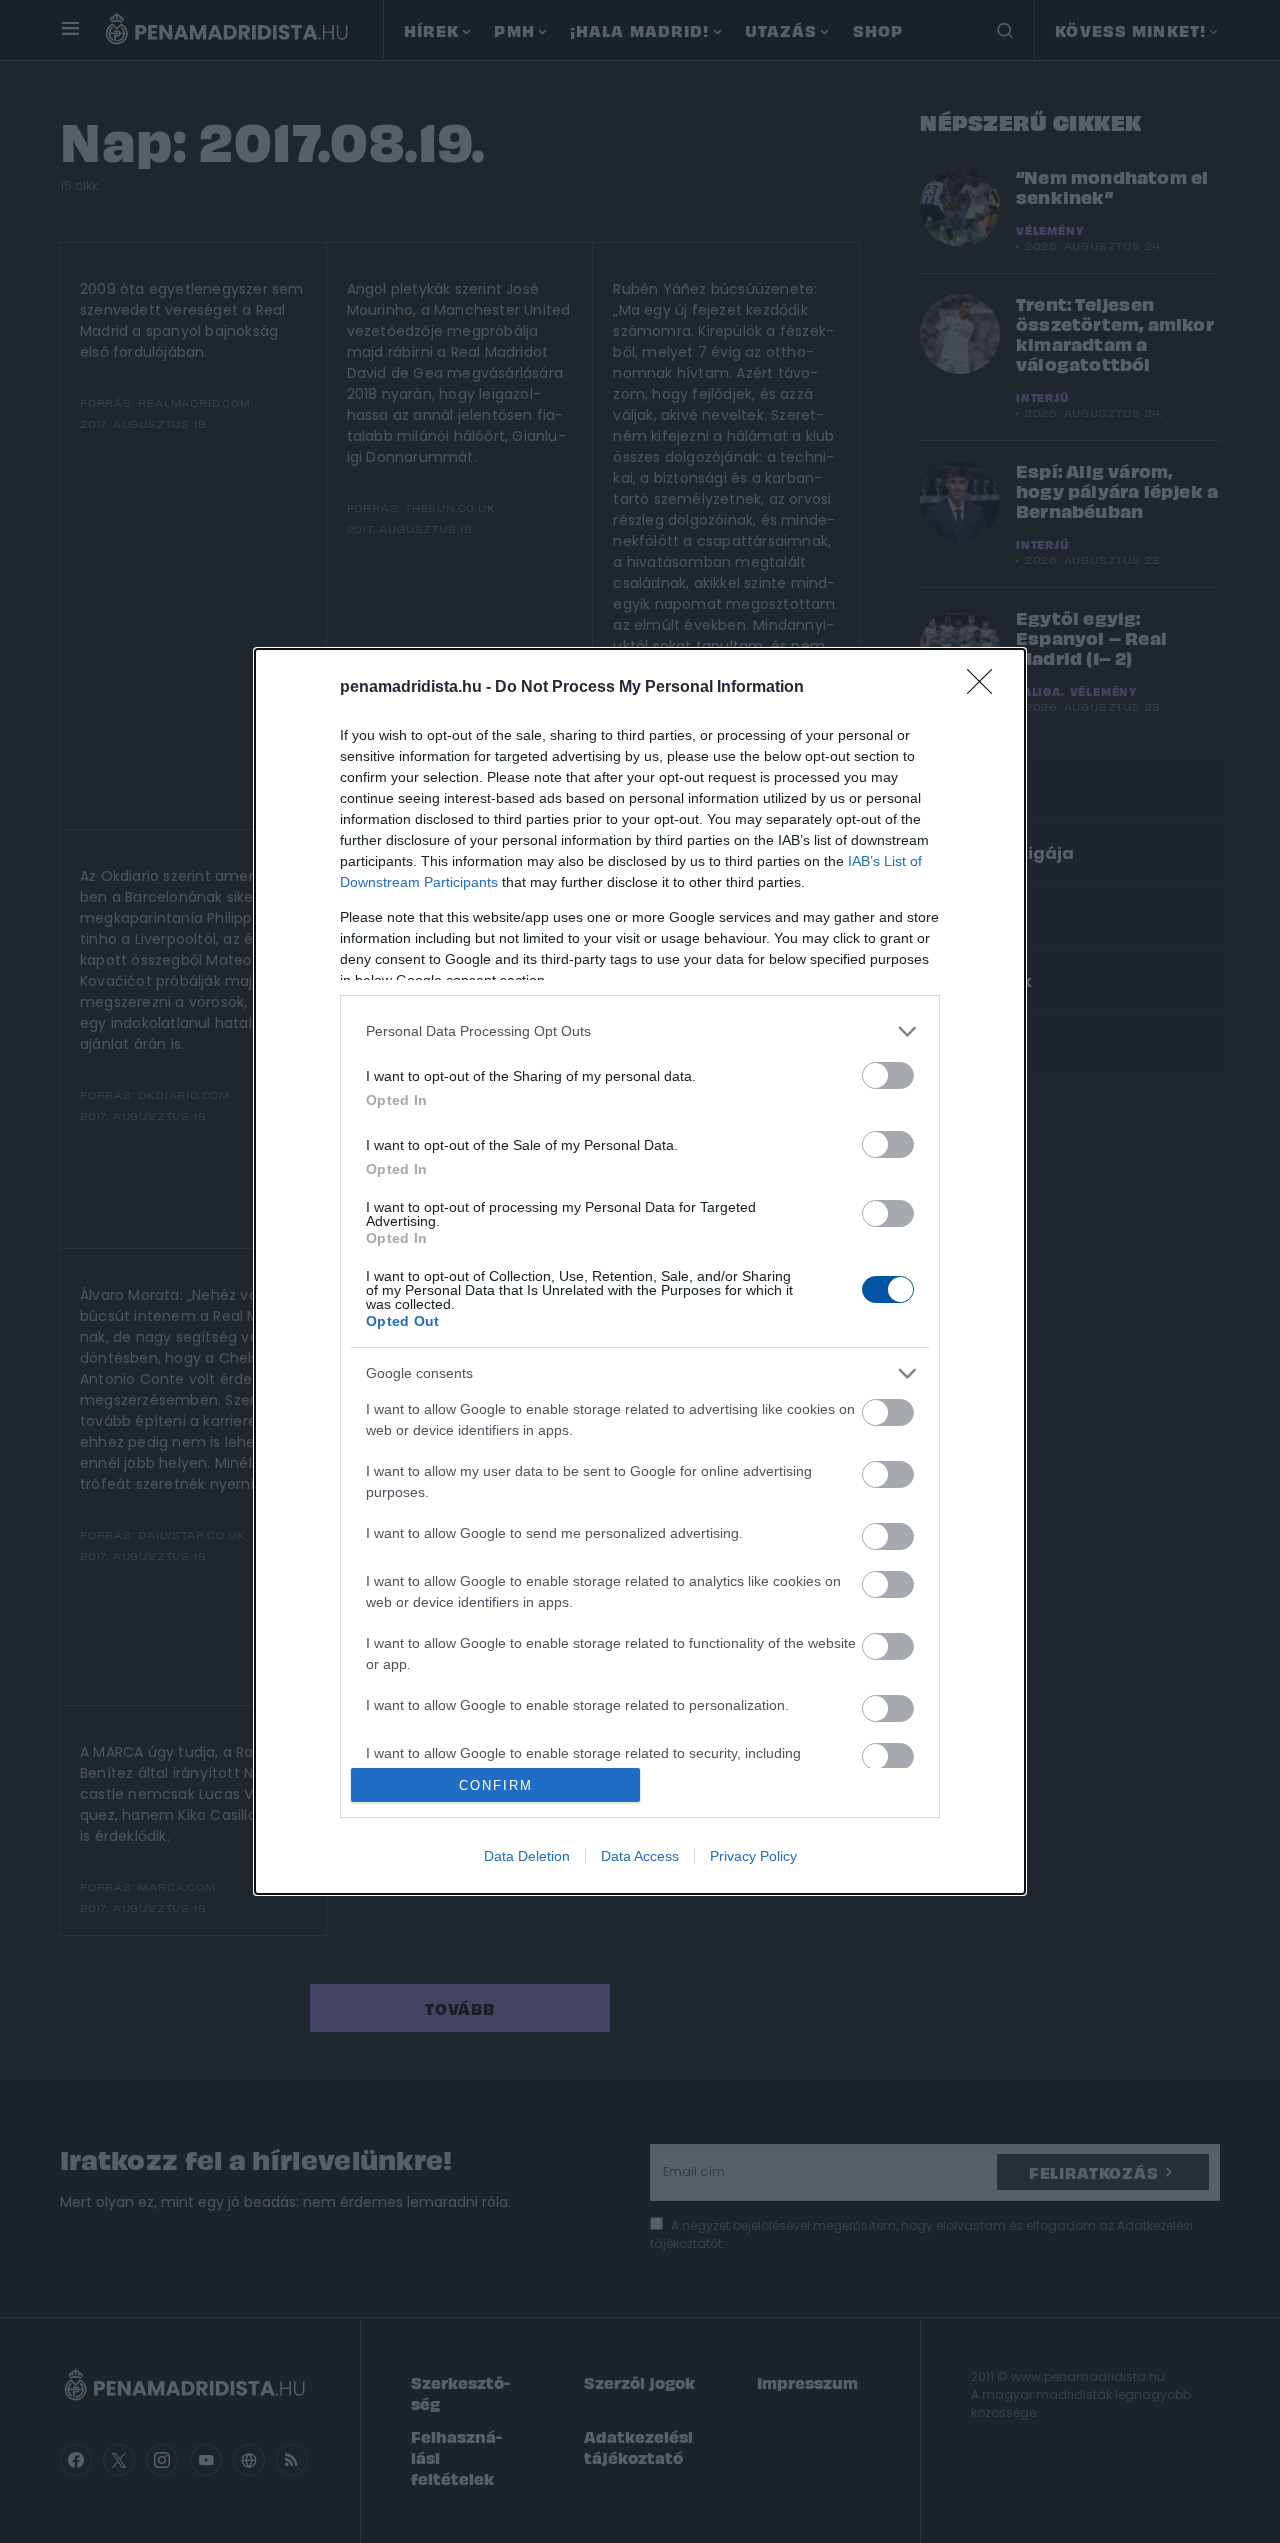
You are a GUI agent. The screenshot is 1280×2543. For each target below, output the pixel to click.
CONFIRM (496, 1785)
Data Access (640, 1856)
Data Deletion (527, 1856)
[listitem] (640, 1031)
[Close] (986, 688)
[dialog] (640, 1272)
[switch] (888, 1075)
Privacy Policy (753, 1856)
